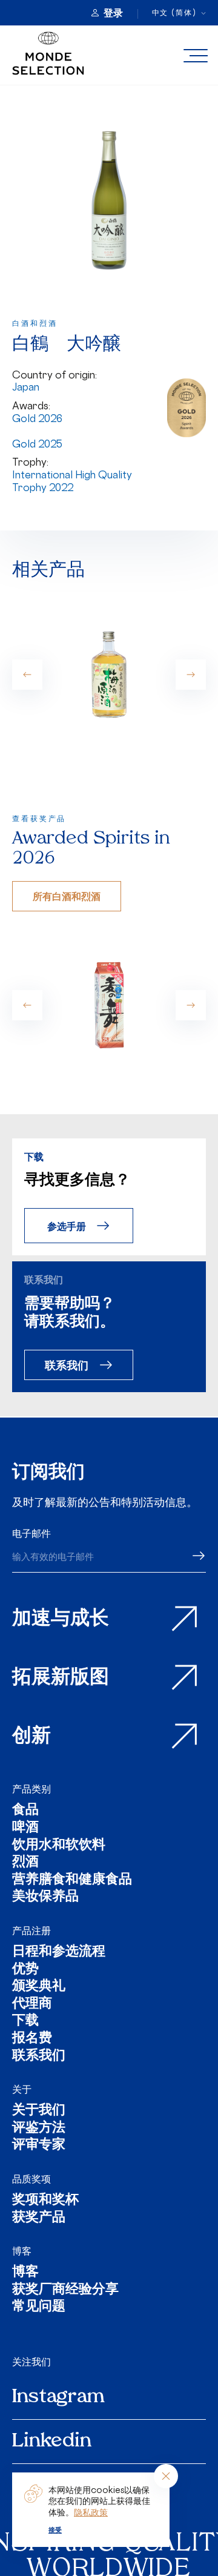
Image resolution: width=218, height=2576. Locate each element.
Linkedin (52, 2442)
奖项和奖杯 (45, 2201)
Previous (27, 675)
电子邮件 (31, 1533)
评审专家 (39, 2146)
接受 (55, 2530)
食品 (25, 1811)
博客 (22, 2251)
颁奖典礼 (39, 1987)
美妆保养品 (45, 1897)
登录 (113, 13)
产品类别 (31, 1789)
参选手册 (67, 1226)
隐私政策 (91, 2512)
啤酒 (25, 1828)
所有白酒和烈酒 (67, 896)
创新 (31, 1737)
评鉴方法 (39, 2129)
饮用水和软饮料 (59, 1846)
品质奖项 (31, 2179)
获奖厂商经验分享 (65, 2290)
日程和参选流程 (59, 1953)
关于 (22, 2089)
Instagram (58, 2397)
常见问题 (39, 2307)
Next (191, 675)
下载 (25, 2022)
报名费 (32, 2039)
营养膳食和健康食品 (72, 1881)
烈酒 (25, 1863)
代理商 (32, 2005)
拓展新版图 (61, 1678)
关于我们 (39, 2111)
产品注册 (31, 1930)
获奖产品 (39, 2218)
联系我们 (67, 1365)
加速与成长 (61, 1619)
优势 (25, 1970)
